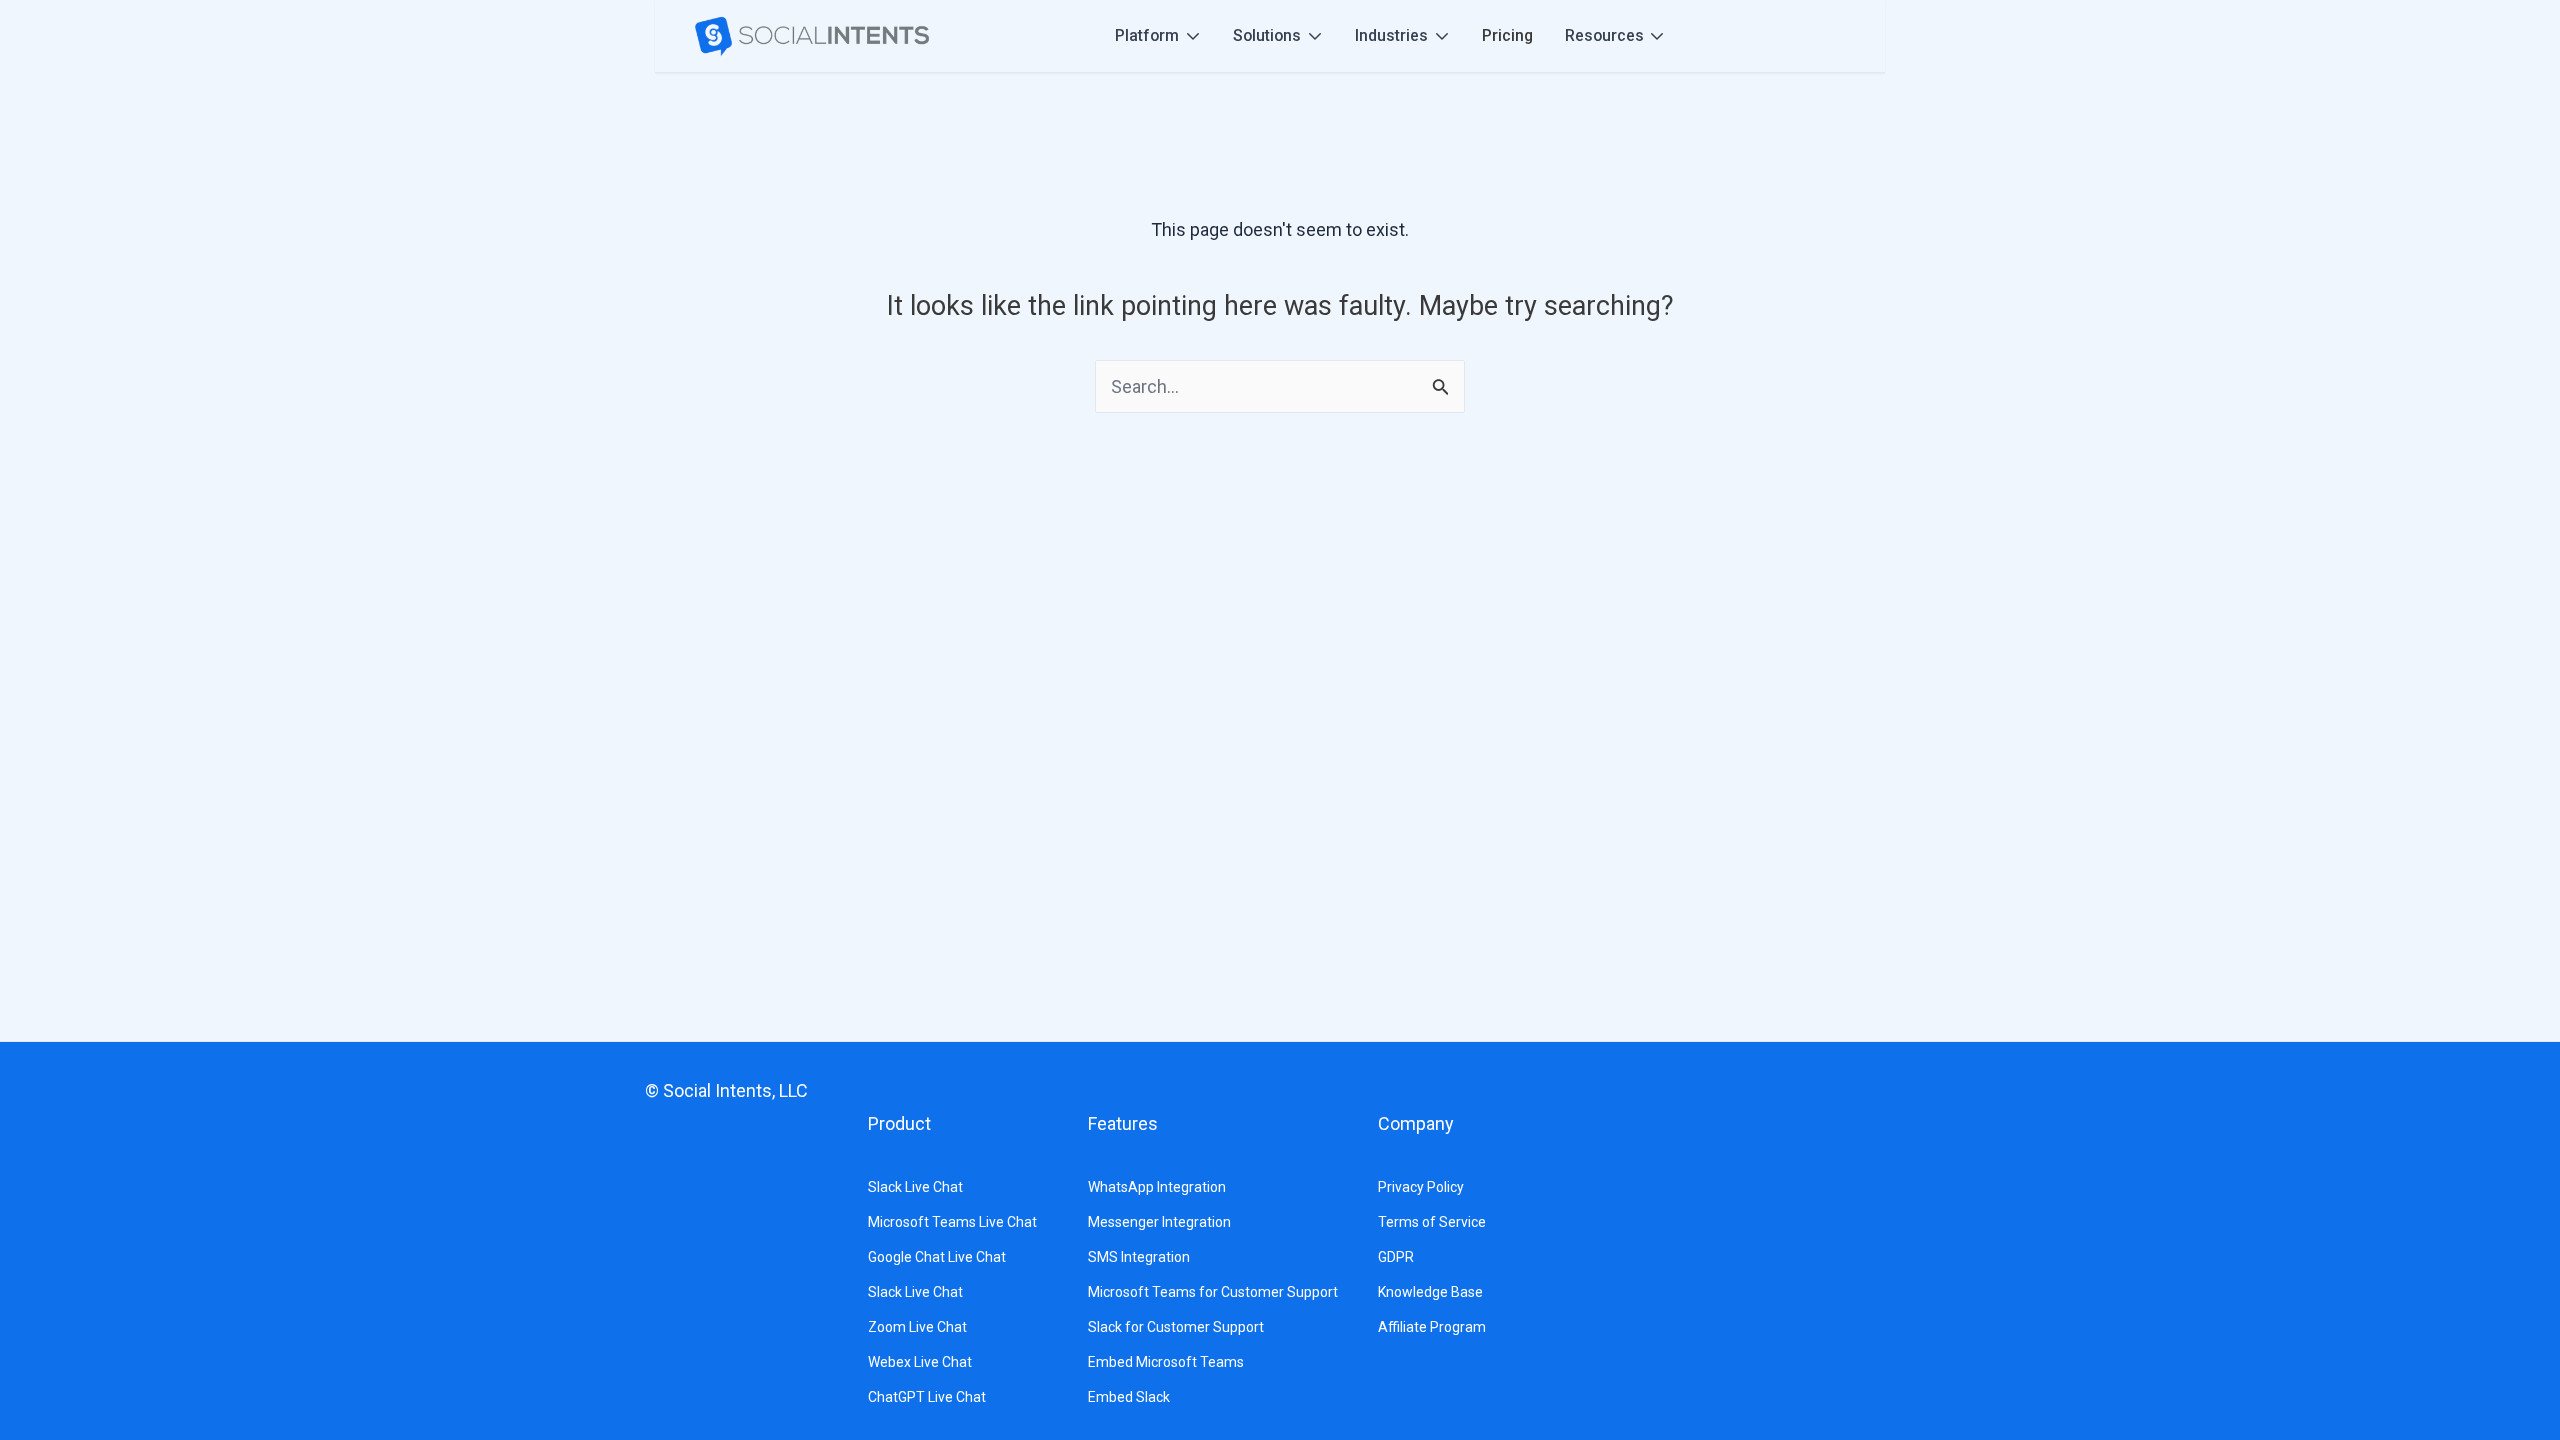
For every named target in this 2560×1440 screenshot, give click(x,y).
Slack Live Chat (915, 1187)
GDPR (1396, 1257)
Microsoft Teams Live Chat (952, 1222)
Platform (1147, 35)
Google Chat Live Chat (937, 1257)
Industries (1391, 35)
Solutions (1267, 35)
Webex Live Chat (920, 1362)
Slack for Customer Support (1176, 1327)
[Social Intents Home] (811, 36)
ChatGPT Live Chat (927, 1397)
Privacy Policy (1421, 1187)
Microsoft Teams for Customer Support (1213, 1292)
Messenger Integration (1159, 1222)
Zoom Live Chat (917, 1327)
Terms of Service (1432, 1222)
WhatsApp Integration (1157, 1187)
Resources (1604, 35)
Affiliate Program (1432, 1327)
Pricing (1507, 35)
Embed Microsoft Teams (1166, 1362)
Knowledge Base (1430, 1292)
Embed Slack (1129, 1397)
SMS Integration (1139, 1257)
